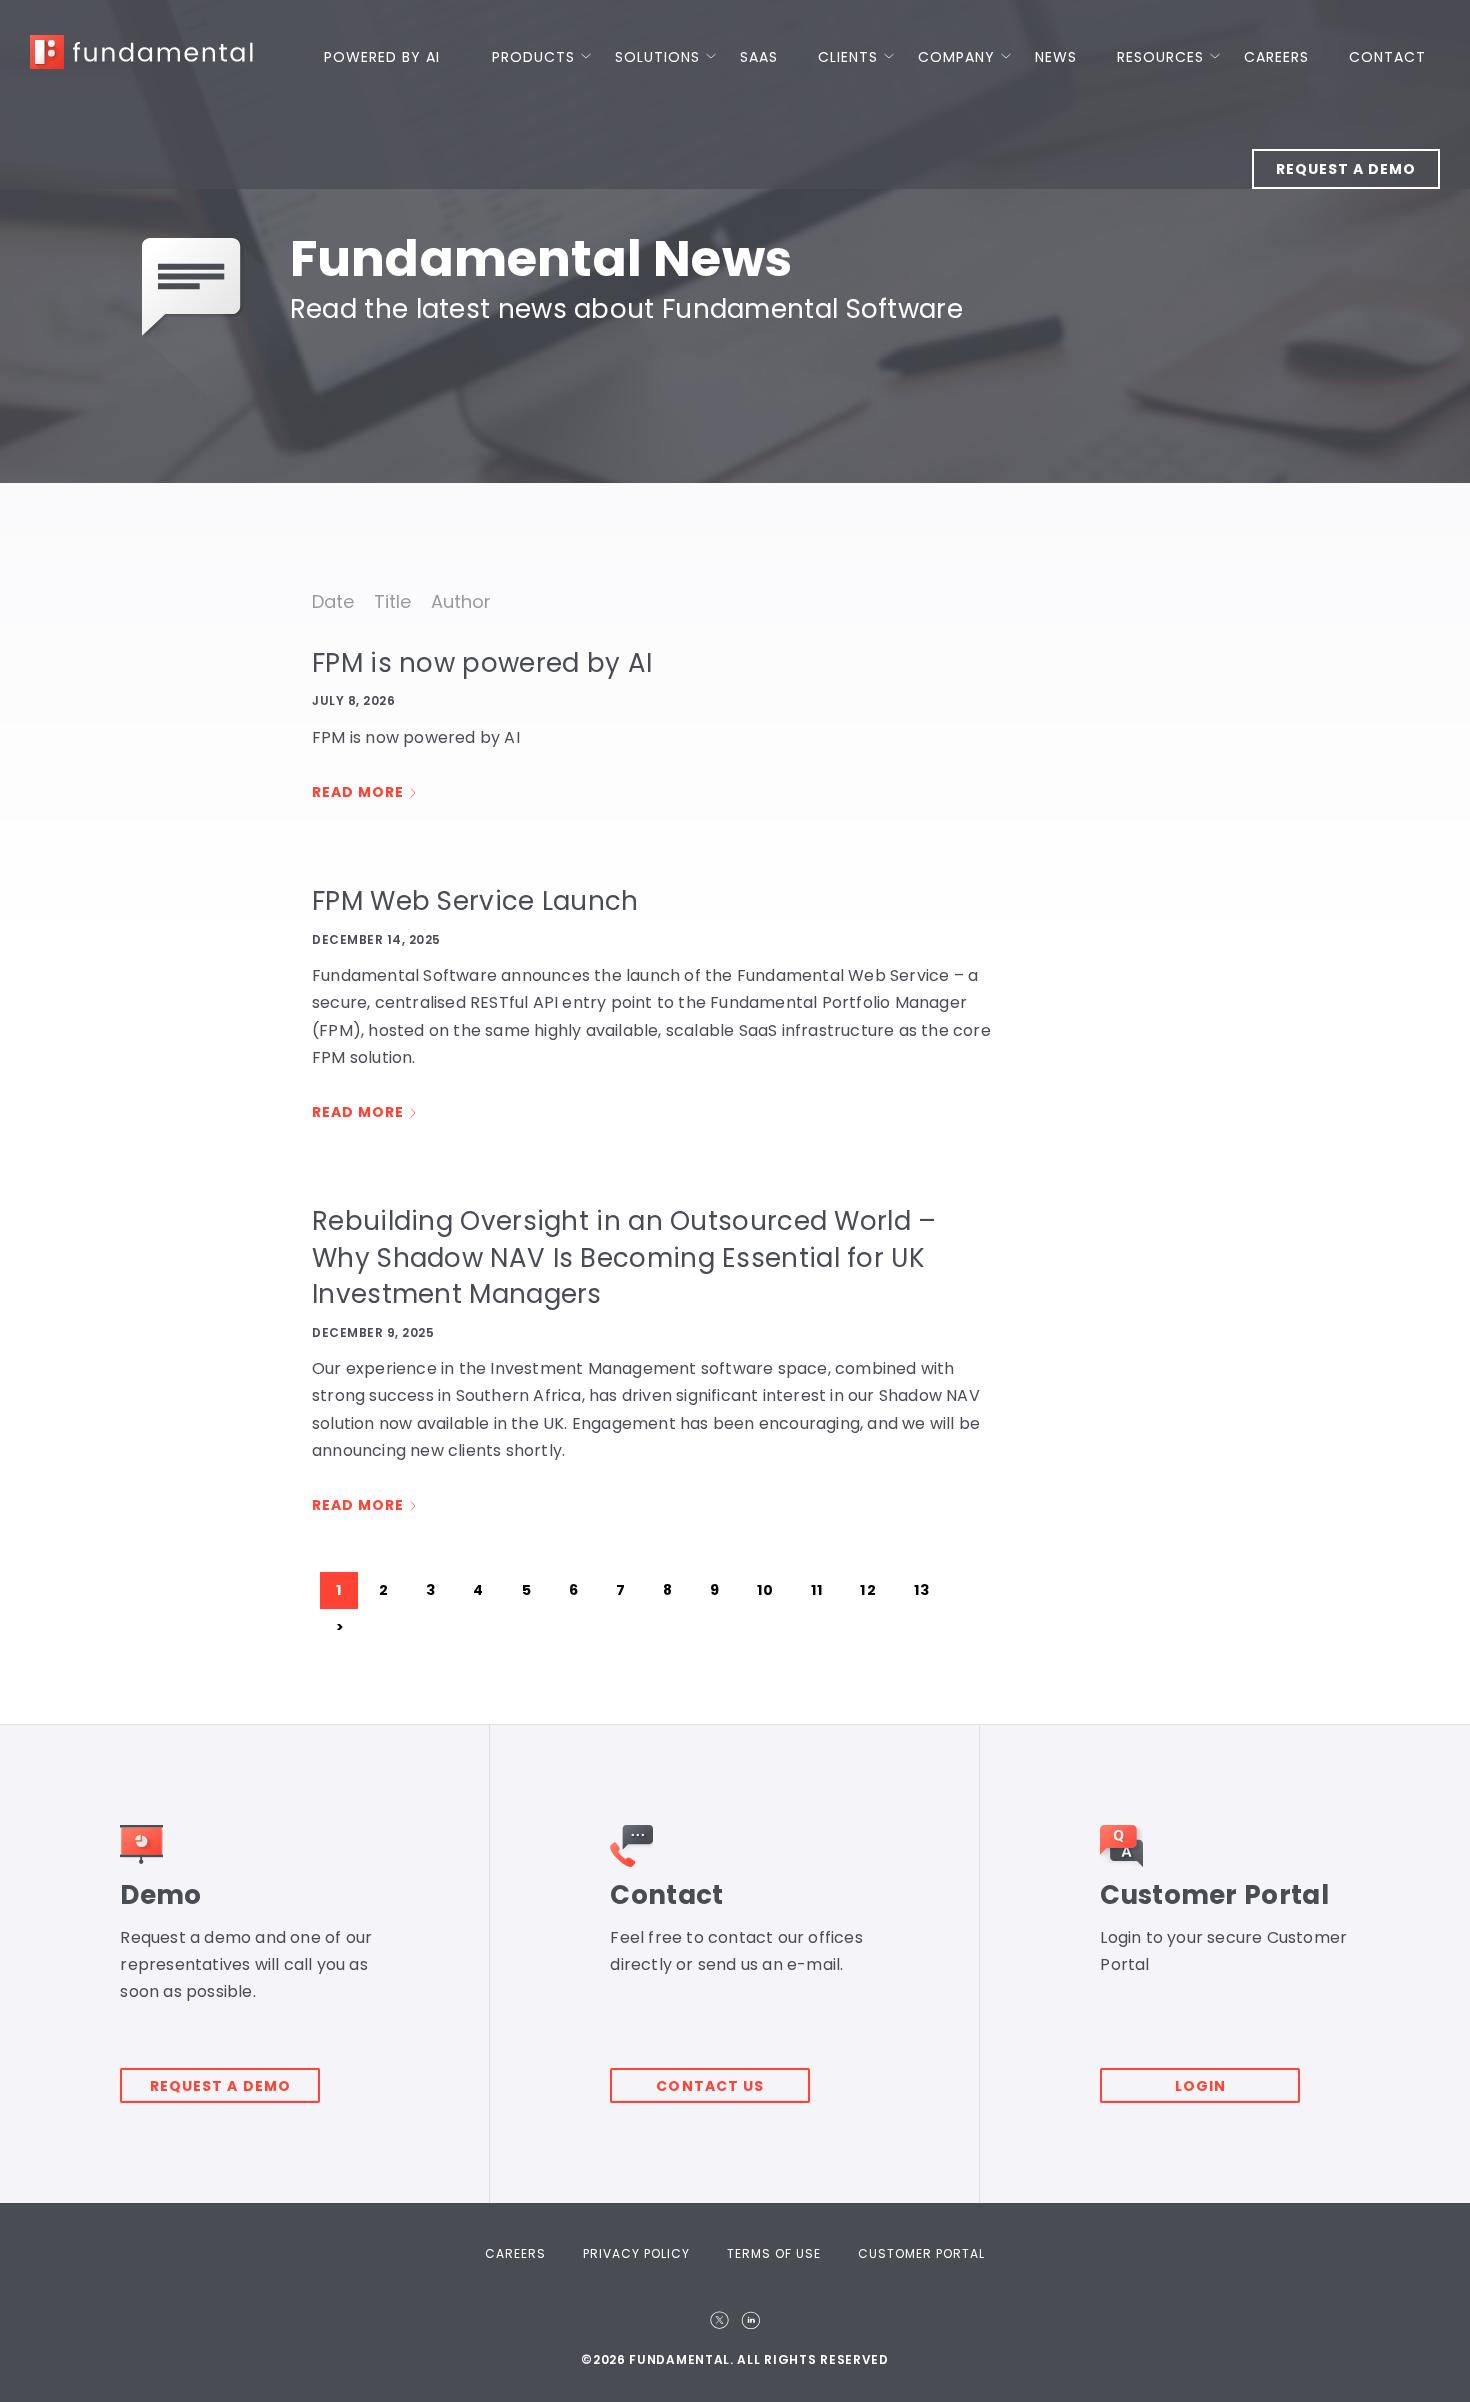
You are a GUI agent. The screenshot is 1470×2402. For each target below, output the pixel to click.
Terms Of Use (774, 2253)
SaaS (759, 57)
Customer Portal (921, 2253)
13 (922, 1590)
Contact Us (710, 2086)
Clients (848, 57)
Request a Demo (1346, 169)
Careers (1276, 57)
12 (868, 1590)
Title (392, 601)
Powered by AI (382, 57)
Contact (1387, 57)
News (1056, 57)
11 (817, 1590)
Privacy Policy (636, 2253)
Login (1201, 2086)
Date (333, 601)
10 (765, 1590)
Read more (358, 792)
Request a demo (220, 2086)
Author (461, 601)
